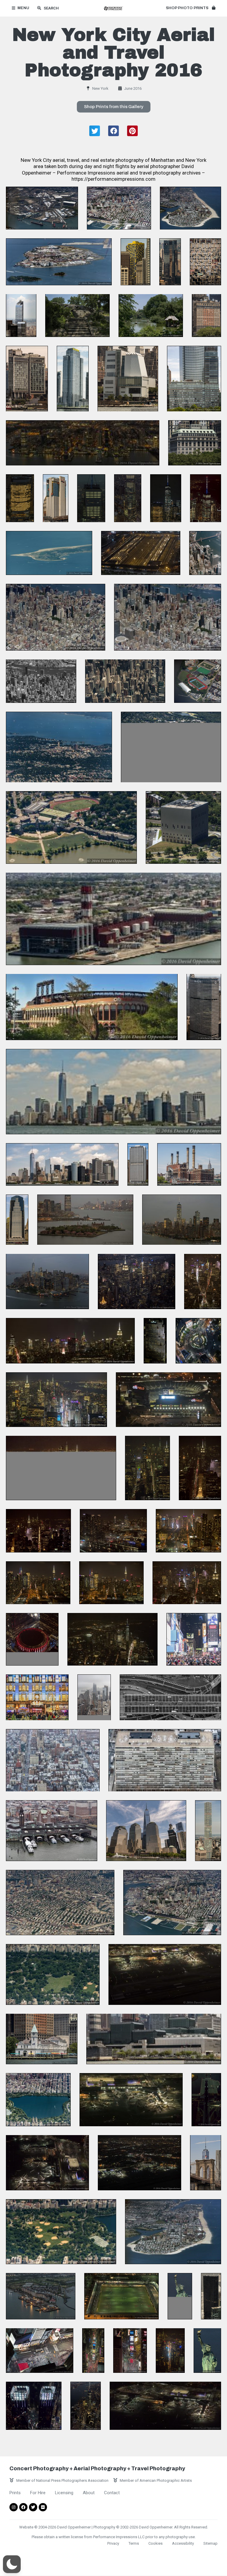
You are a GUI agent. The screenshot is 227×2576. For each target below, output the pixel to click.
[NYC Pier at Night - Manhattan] (113, 1531)
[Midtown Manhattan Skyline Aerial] (125, 681)
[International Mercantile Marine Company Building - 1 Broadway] (195, 443)
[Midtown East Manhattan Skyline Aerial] (56, 617)
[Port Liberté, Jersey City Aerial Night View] (41, 2296)
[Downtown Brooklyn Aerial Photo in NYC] (119, 208)
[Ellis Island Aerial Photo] (85, 1220)
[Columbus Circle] (198, 1341)
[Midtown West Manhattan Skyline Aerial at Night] (137, 1281)
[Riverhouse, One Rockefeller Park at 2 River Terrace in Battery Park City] (194, 379)
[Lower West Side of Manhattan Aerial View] (94, 1697)
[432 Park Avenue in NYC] (208, 1831)
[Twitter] (33, 2507)
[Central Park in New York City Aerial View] (53, 1974)
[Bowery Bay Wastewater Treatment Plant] (113, 919)
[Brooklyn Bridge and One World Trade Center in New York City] (206, 2163)
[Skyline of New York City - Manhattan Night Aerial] (47, 1281)
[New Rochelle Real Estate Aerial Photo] (59, 747)
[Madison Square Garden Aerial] (32, 1639)
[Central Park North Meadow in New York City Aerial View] (61, 2232)
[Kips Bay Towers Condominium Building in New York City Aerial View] (165, 1760)
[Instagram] (14, 2507)
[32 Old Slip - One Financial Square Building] (17, 1220)
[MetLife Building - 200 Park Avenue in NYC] (204, 1007)
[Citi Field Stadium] (92, 1007)
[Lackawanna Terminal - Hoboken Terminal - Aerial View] (52, 1831)
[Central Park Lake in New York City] (151, 315)
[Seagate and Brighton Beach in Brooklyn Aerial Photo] (190, 208)
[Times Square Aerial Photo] (40, 2350)
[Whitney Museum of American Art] (128, 379)
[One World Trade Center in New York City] (91, 498)
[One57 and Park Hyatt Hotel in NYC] (21, 315)
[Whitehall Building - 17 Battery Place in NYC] (206, 315)
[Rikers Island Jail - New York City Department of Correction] (59, 262)
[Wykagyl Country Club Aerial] (171, 747)
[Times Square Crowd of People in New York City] (194, 1639)
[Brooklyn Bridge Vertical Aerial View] (170, 1697)
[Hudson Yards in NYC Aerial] (141, 553)
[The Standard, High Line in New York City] (27, 379)
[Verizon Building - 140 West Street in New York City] (56, 498)
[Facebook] (23, 2507)
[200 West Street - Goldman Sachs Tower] (20, 498)
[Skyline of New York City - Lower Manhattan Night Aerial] (112, 1639)
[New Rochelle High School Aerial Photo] (71, 827)
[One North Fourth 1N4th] (73, 379)
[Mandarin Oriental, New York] (170, 262)
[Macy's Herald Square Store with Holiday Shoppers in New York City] (37, 1697)
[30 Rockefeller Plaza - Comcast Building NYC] (155, 1341)
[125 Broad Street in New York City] (138, 1164)
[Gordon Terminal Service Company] (42, 208)
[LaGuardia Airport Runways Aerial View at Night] (206, 2100)
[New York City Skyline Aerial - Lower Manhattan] (182, 1220)
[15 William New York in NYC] (136, 262)
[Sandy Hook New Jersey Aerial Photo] (49, 553)
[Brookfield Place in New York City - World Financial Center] (146, 1831)
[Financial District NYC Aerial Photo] (205, 553)
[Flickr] (43, 2507)
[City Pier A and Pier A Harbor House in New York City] (42, 2039)
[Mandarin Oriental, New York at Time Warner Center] (34, 2406)
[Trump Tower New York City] (211, 2296)
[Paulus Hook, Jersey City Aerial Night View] (83, 443)
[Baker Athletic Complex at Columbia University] (198, 681)
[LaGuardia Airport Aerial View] (165, 1974)
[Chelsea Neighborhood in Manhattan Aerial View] (53, 1760)
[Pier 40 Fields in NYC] (121, 2296)
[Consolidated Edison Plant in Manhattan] (189, 1164)
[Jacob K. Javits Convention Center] (154, 2039)
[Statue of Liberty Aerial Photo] (180, 2296)
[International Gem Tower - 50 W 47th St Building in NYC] (205, 262)
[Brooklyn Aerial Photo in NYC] (60, 1903)
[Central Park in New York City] (77, 315)
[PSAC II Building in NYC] (183, 827)
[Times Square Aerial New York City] (130, 2350)
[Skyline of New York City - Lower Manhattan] (113, 1092)
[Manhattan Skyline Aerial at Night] (56, 1400)
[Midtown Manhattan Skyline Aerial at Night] (61, 1468)
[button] (190, 8)
